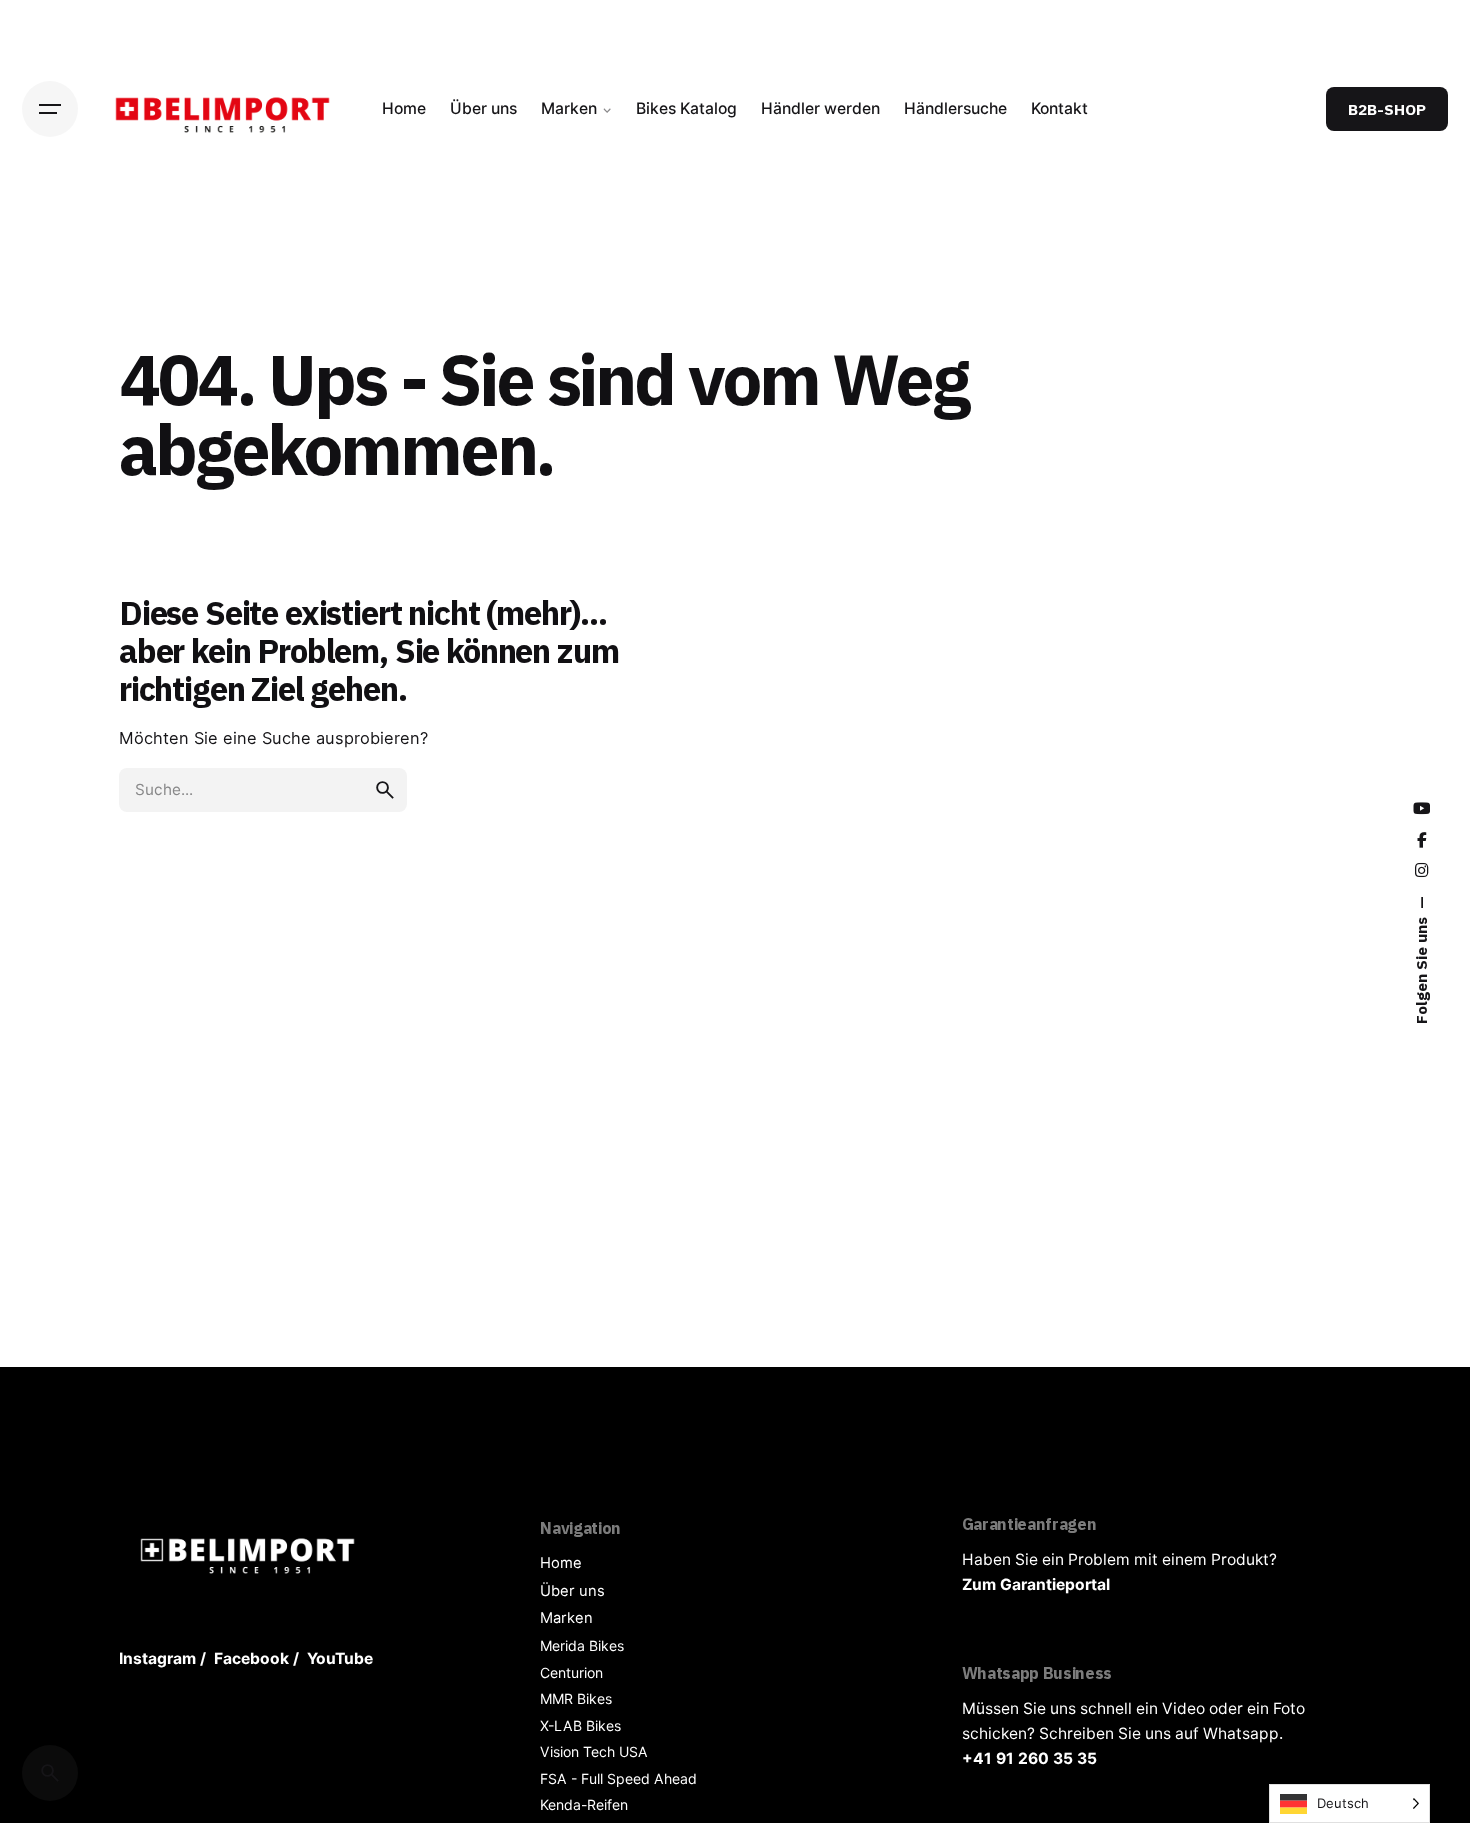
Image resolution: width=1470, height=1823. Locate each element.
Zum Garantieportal (1036, 1584)
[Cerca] (50, 1773)
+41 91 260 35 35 (1029, 1758)
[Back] (50, 269)
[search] (385, 790)
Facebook (251, 1658)
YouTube (340, 1658)
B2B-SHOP (1387, 109)
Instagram (157, 1658)
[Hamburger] (50, 109)
